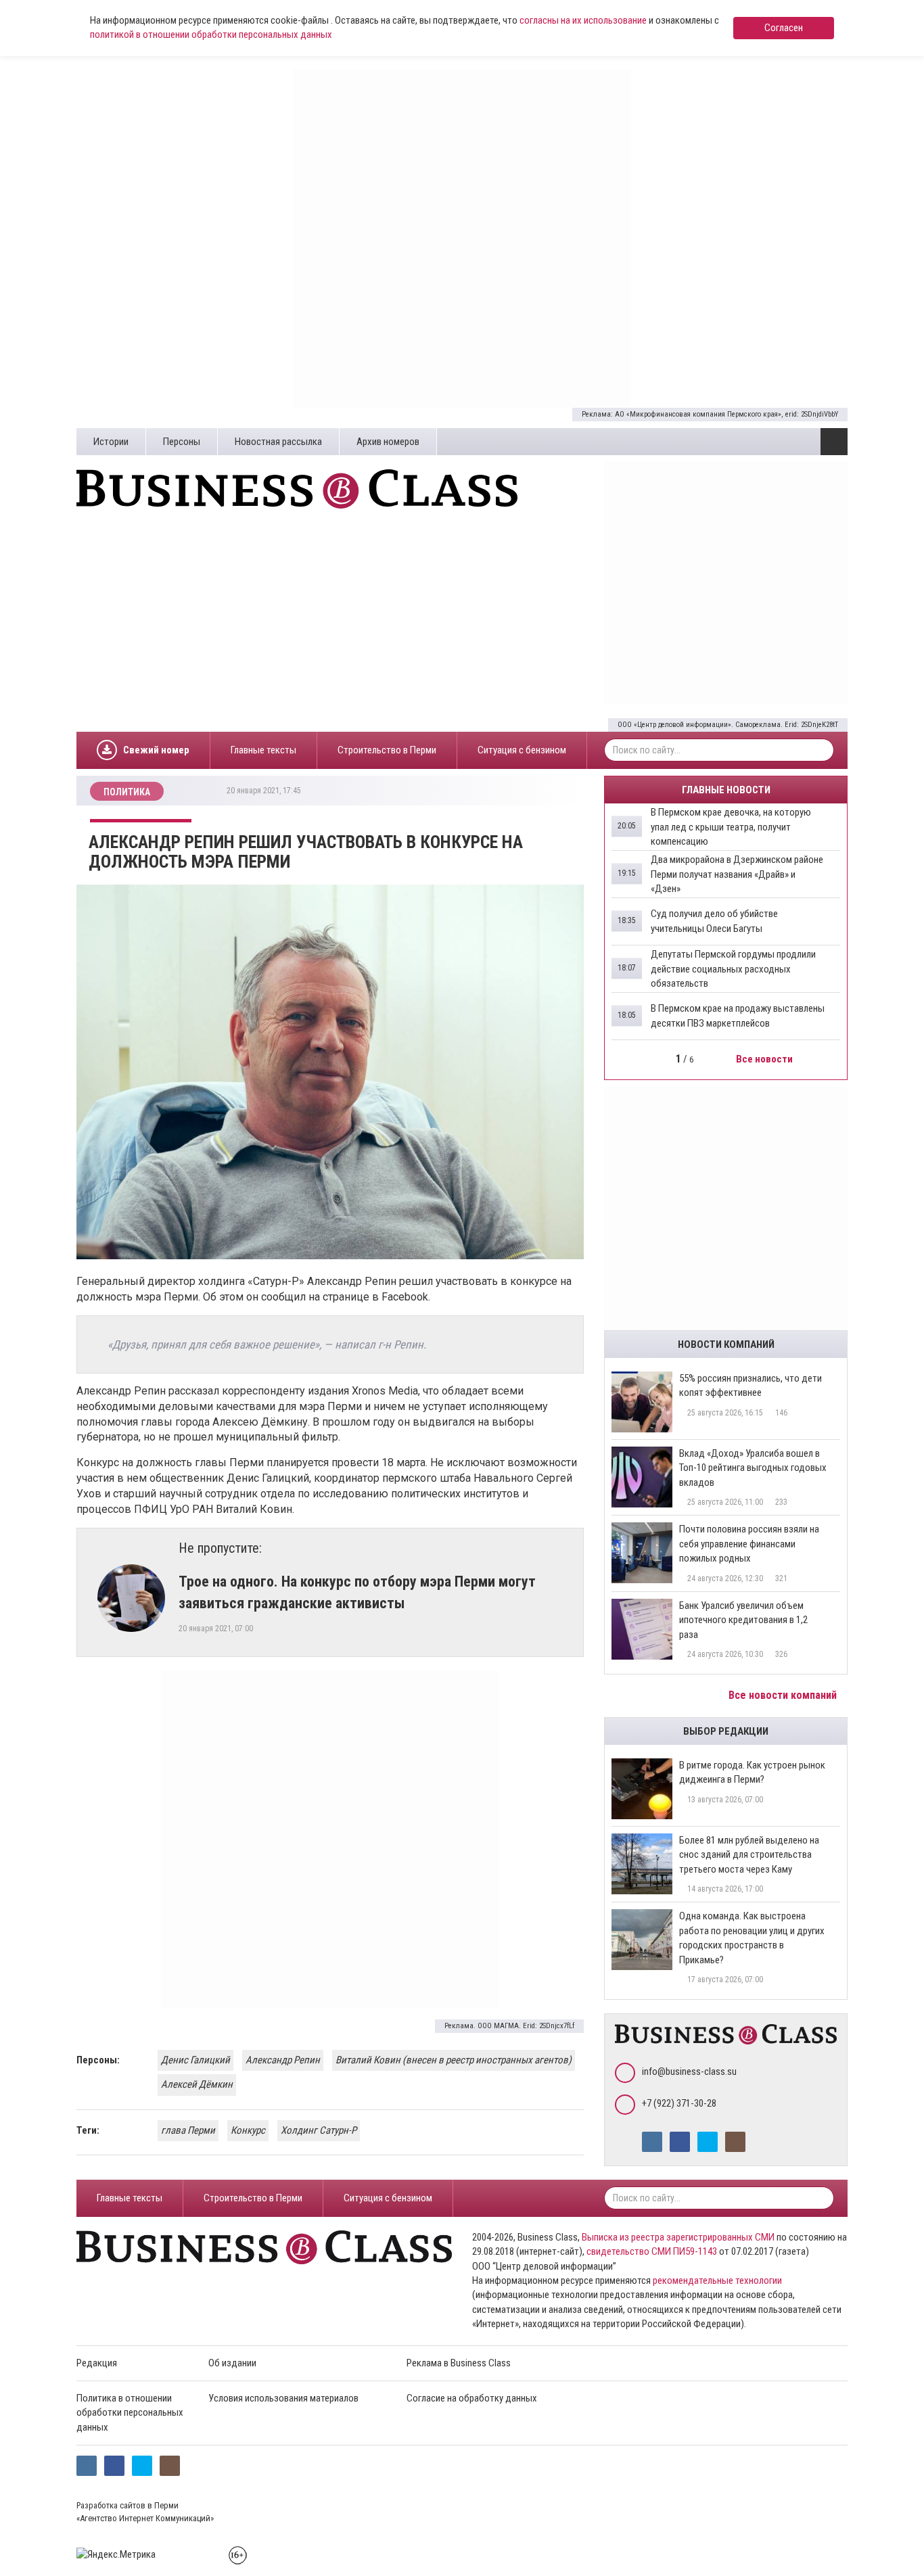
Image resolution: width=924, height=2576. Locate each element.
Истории (111, 442)
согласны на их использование (583, 20)
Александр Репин (283, 2060)
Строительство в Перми (387, 750)
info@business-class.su (689, 2071)
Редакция (97, 2363)
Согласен (784, 28)
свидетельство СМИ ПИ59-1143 (652, 2251)
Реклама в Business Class (459, 2363)
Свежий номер (156, 750)
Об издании (232, 2363)
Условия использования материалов (283, 2398)
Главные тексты (263, 750)
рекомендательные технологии (717, 2280)
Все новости (765, 1059)
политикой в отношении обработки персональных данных (211, 34)
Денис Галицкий (195, 2060)
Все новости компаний (784, 1695)
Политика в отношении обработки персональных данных (130, 2413)
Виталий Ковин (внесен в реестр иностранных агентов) (454, 2060)
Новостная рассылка (278, 442)
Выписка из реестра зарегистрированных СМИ (678, 2237)
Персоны (182, 442)
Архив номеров (388, 442)
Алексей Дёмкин (197, 2084)
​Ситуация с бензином (522, 750)
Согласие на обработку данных (472, 2398)
